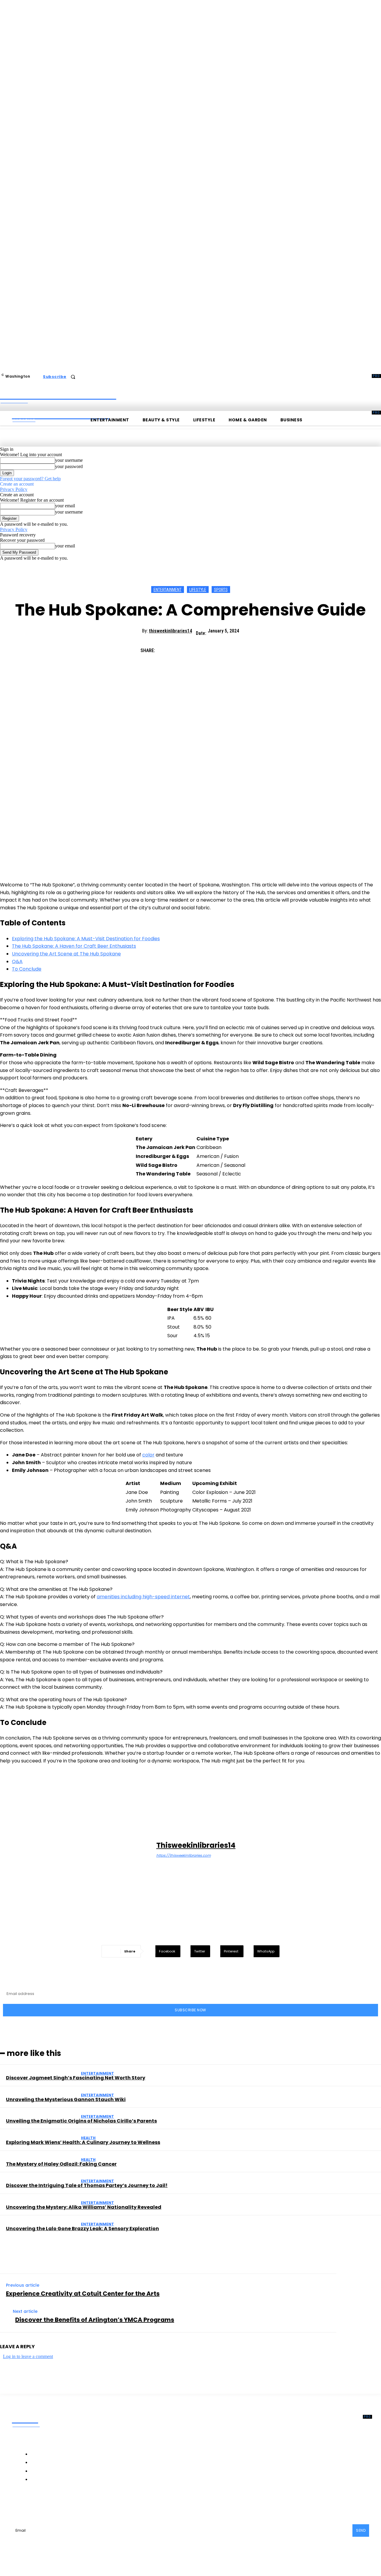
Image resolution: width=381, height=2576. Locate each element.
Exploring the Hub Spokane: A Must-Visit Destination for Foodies (86, 939)
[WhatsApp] (231, 648)
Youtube (128, 2504)
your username (69, 460)
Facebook (35, 2504)
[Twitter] (188, 648)
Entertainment (168, 590)
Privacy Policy (14, 489)
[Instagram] (53, 2504)
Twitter (100, 2504)
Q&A (17, 962)
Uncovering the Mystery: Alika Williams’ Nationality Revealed (84, 2207)
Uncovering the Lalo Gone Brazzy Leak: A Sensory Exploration (82, 2229)
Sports (221, 590)
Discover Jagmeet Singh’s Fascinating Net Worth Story (76, 2078)
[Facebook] (166, 648)
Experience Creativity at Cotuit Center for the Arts (83, 2294)
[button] (73, 377)
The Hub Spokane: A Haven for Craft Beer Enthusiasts (74, 946)
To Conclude (27, 969)
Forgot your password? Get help (30, 479)
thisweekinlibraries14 (170, 631)
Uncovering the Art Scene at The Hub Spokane (66, 954)
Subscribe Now (190, 2010)
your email (65, 506)
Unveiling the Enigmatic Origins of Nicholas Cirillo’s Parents (81, 2121)
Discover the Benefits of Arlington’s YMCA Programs (95, 2320)
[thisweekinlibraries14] (79, 1850)
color (148, 1455)
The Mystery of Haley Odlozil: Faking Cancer (61, 2164)
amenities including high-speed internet (143, 1597)
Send (361, 2530)
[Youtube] (115, 2504)
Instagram (69, 2504)
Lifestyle (198, 590)
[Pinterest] (209, 648)
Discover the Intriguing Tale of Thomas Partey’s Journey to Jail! (87, 2185)
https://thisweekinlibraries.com (184, 1855)
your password (69, 466)
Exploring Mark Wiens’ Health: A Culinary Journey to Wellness (83, 2142)
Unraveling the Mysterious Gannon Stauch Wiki (66, 2099)
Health (88, 2138)
